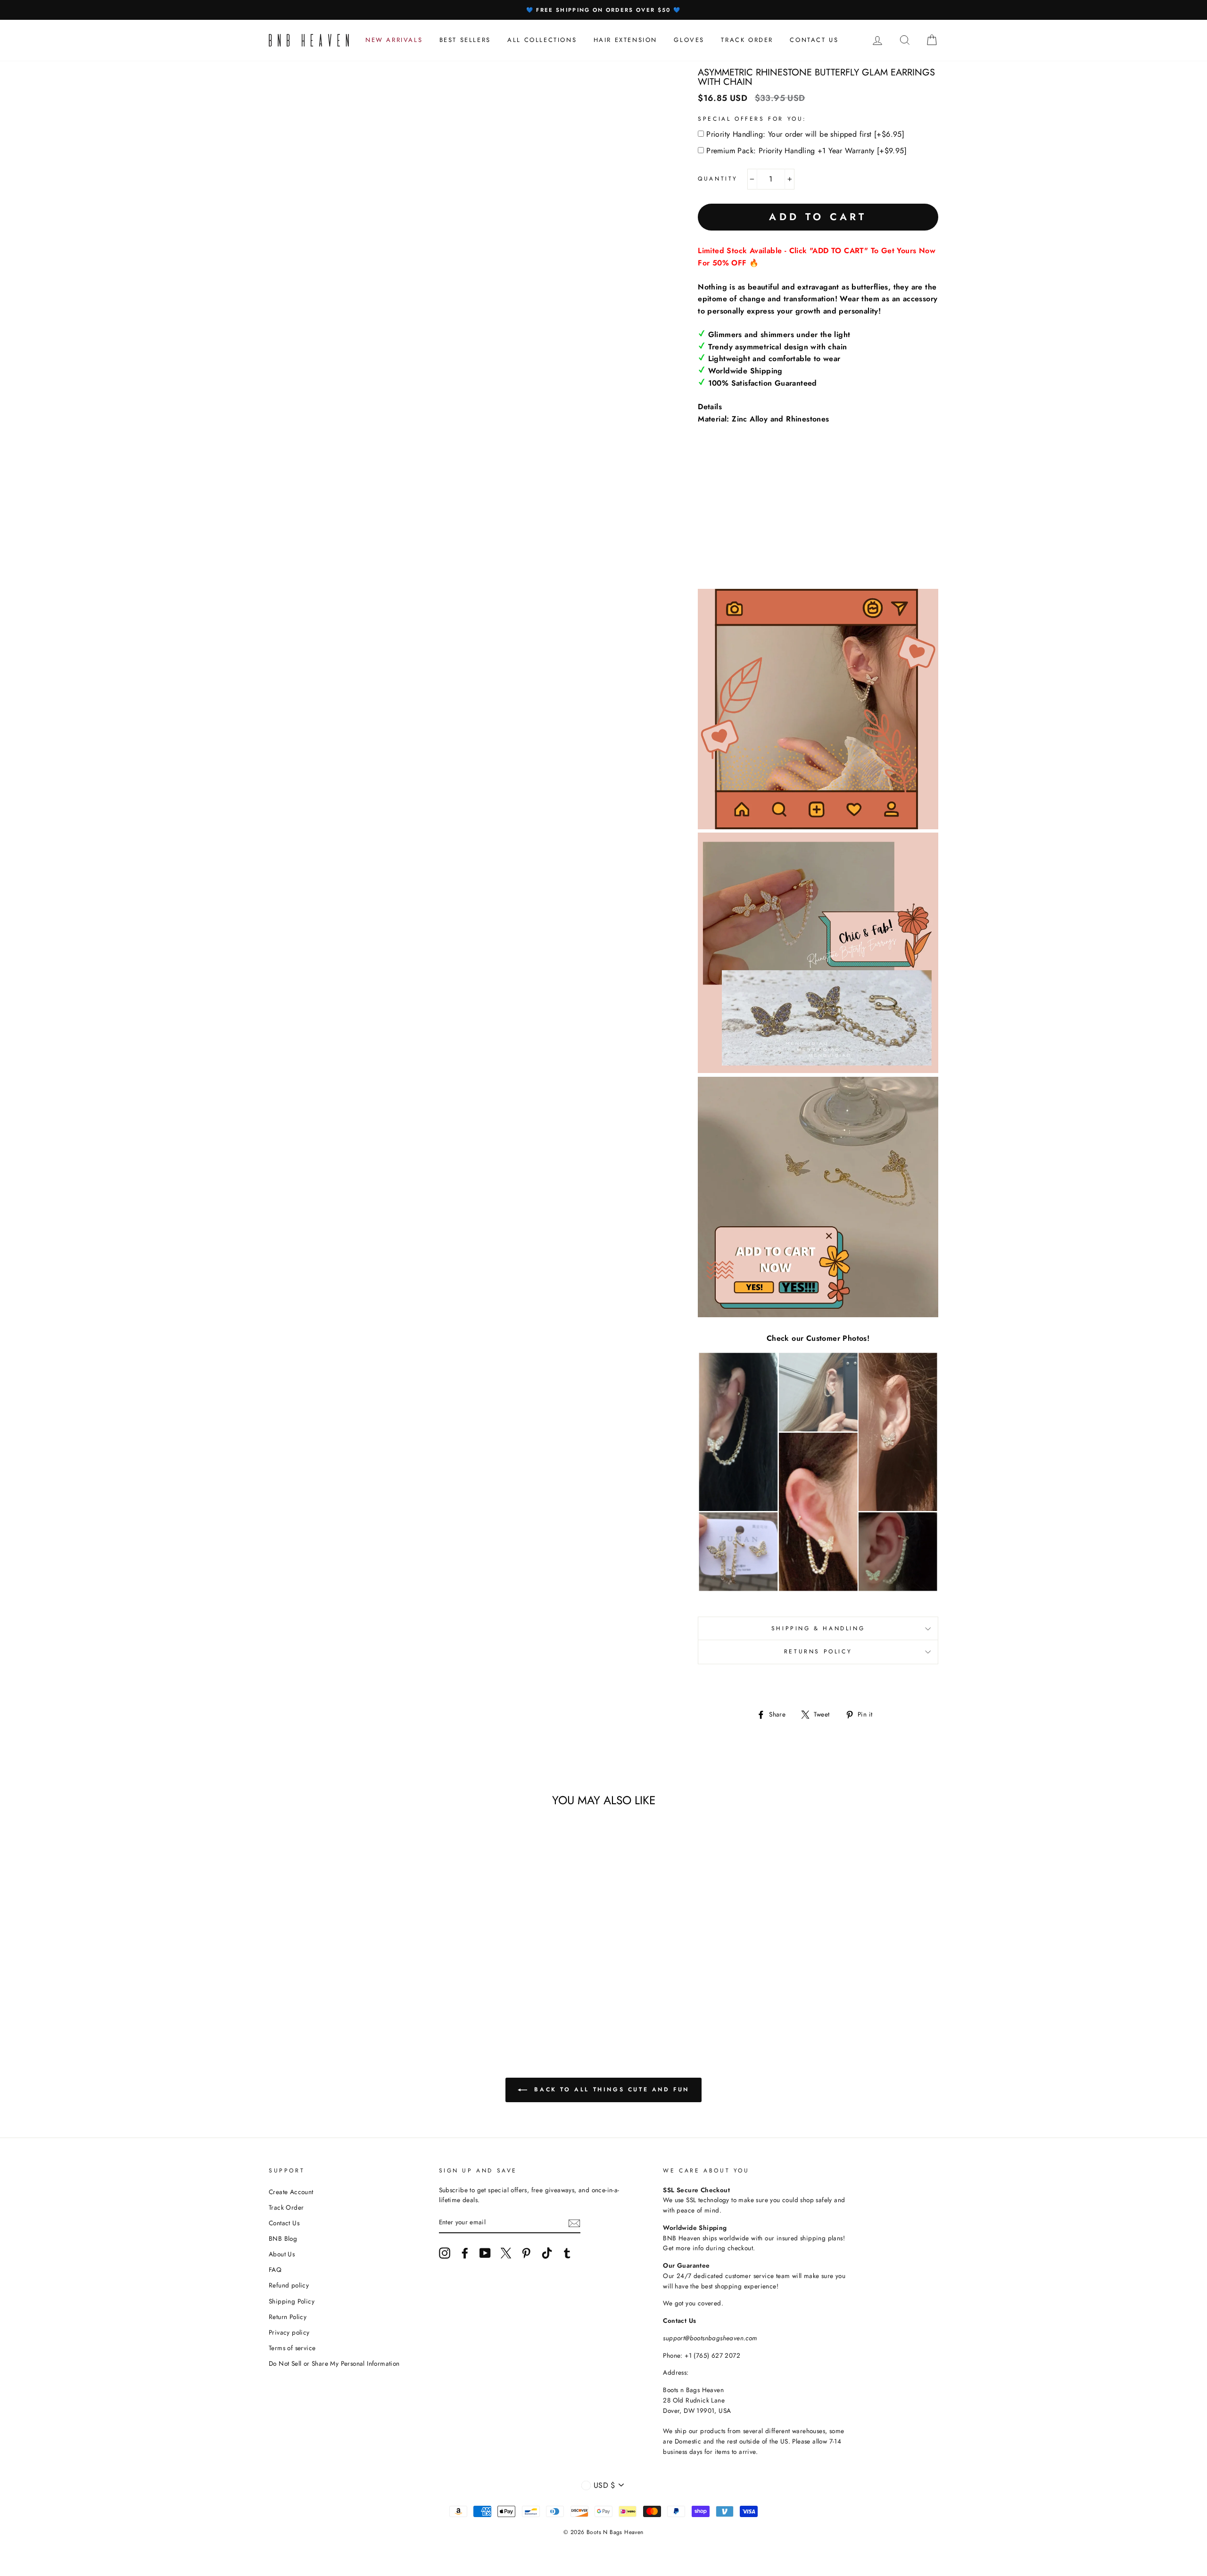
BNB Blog (283, 2238)
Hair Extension (625, 40)
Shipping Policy (292, 2301)
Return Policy (288, 2317)
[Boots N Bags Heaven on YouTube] (485, 2253)
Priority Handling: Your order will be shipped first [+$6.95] (805, 134)
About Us (282, 2254)
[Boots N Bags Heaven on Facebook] (465, 2253)
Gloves (689, 40)
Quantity (718, 179)
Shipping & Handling (818, 1628)
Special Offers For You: (752, 119)
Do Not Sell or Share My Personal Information (334, 2363)
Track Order (286, 2207)
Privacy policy (289, 2332)
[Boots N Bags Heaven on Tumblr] (567, 2253)
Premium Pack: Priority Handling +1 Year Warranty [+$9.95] (806, 151)
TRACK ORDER (747, 40)
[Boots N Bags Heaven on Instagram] (445, 2253)
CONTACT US (814, 40)
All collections (542, 40)
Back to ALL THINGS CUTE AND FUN (610, 2089)
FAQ (275, 2270)
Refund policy (289, 2285)
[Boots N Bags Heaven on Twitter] (506, 2253)
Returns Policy (818, 1651)
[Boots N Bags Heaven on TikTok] (547, 2253)
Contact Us (284, 2223)
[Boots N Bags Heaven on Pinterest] (526, 2253)
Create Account (291, 2192)
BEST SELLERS (465, 40)
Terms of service (292, 2348)
